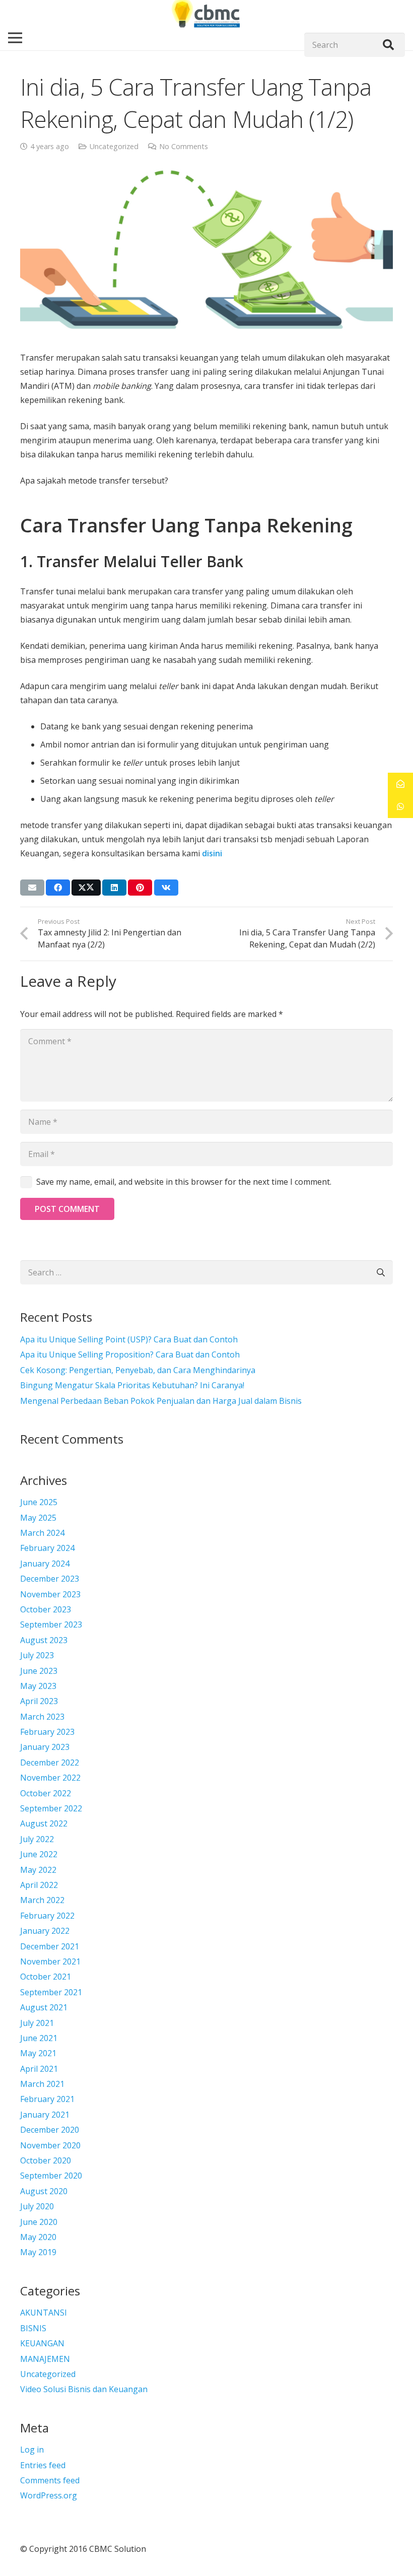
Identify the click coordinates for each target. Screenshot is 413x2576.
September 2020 (51, 2176)
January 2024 (45, 1564)
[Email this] (32, 888)
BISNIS (33, 2328)
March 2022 (42, 1900)
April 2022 (39, 1885)
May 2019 (38, 2252)
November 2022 (50, 1778)
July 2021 (37, 2023)
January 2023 (45, 1747)
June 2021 (39, 2038)
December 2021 (50, 1946)
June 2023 (39, 1671)
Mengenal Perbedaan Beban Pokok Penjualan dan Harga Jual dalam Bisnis (161, 1401)
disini (212, 853)
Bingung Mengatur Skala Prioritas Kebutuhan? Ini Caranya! (132, 1385)
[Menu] (15, 38)
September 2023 (51, 1624)
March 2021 (42, 2084)
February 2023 (47, 1732)
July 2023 (37, 1655)
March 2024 (42, 1533)
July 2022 (37, 1839)
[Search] (388, 45)
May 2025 (38, 1518)
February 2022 (47, 1916)
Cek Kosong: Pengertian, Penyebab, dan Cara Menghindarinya (138, 1370)
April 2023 (39, 1701)
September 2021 (51, 1992)
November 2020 (50, 2145)
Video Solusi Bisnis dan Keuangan (84, 2389)
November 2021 (50, 1961)
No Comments (184, 146)
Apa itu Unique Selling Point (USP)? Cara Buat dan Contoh (129, 1339)
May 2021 (38, 2053)
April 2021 (39, 2069)
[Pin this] (140, 888)
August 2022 (44, 1823)
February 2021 (47, 2099)
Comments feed (50, 2480)
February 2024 (47, 1548)
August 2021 (44, 2007)
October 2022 (46, 1793)
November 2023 (50, 1594)
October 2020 (46, 2160)
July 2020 (37, 2206)
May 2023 (38, 1686)
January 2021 (45, 2115)
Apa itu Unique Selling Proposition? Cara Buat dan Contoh (130, 1354)
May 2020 (38, 2237)
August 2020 (44, 2191)
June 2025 (39, 1502)
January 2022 (45, 1931)
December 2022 (50, 1762)
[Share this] (58, 888)
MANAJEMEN (45, 2359)
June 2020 (39, 2222)
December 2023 (50, 1579)
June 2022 (39, 1854)
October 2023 (46, 1609)
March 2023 (42, 1717)
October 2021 (46, 1977)
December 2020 (50, 2130)
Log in (32, 2450)
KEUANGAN (42, 2343)
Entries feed (43, 2465)
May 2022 (38, 1870)
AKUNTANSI (44, 2313)
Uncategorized (114, 146)
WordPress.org (49, 2495)
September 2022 (51, 1808)
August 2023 (44, 1640)
